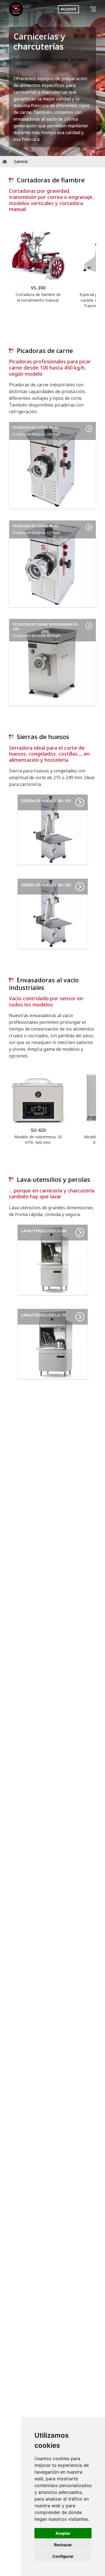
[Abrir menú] (94, 9)
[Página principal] (16, 9)
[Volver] (85, 9)
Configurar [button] (63, 2556)
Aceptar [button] (63, 2533)
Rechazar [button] (63, 2545)
